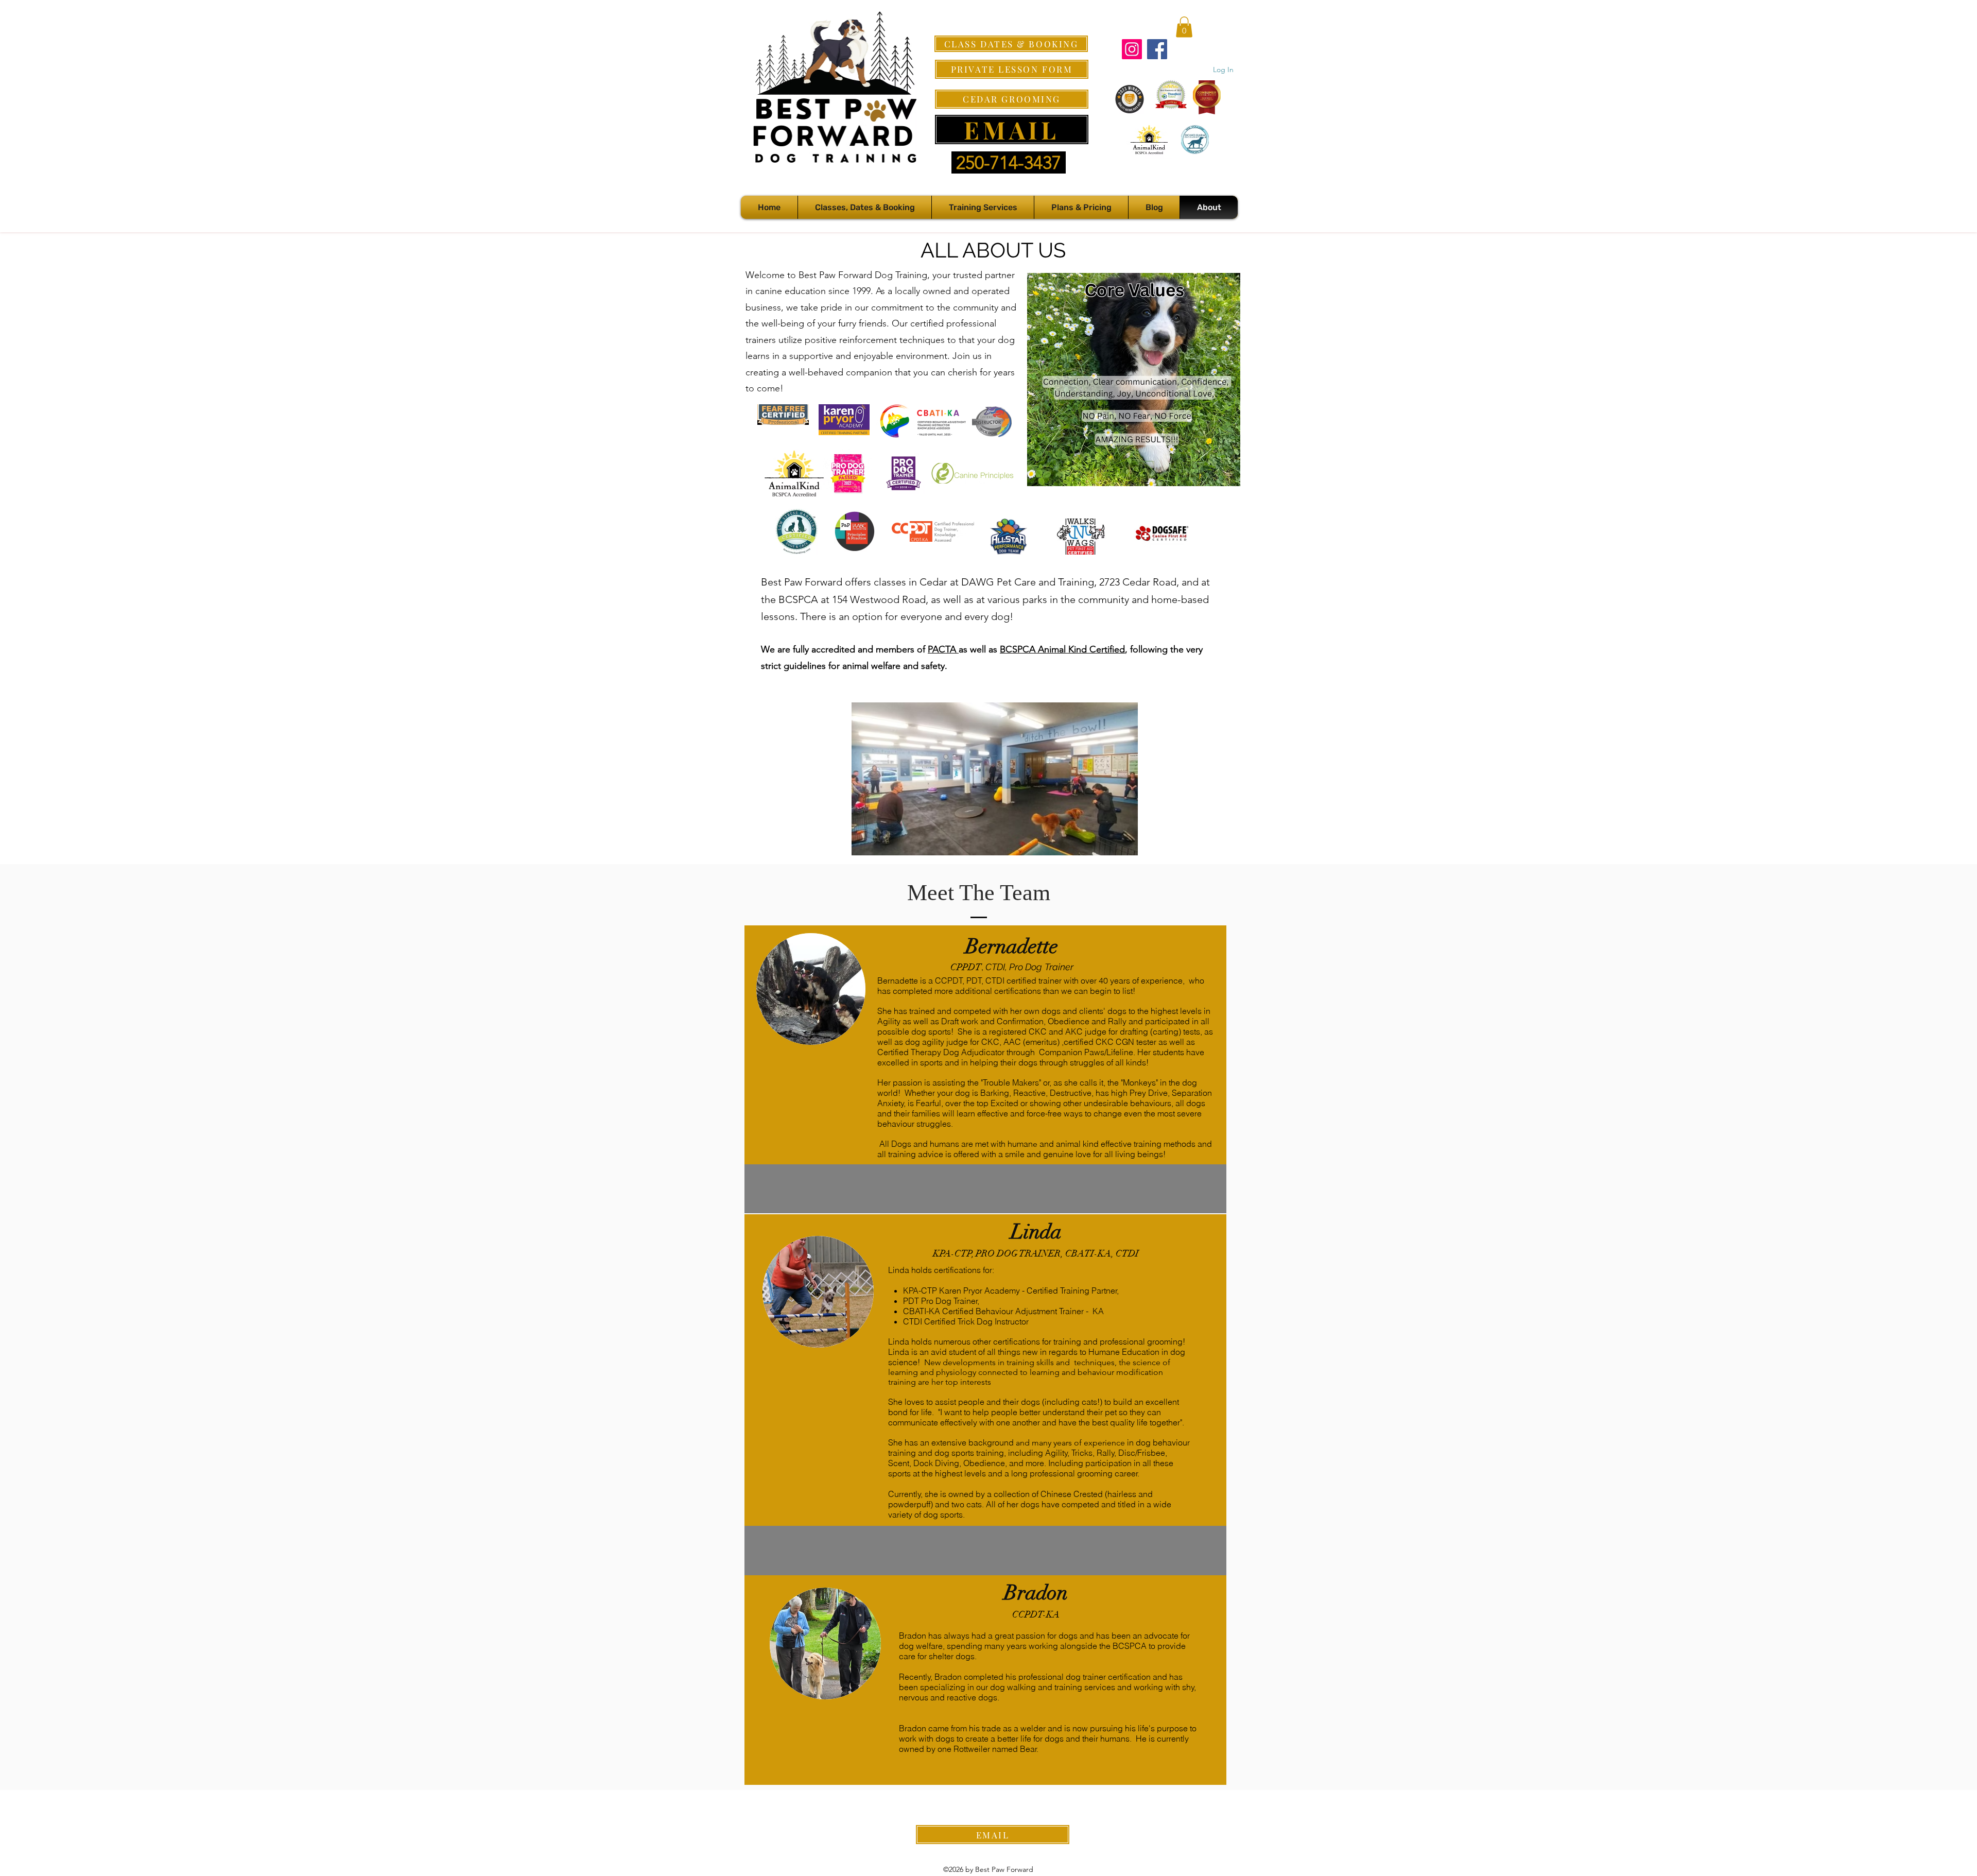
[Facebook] (1157, 49)
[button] (1184, 27)
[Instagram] (1132, 49)
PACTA (943, 649)
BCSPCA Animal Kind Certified (1062, 649)
